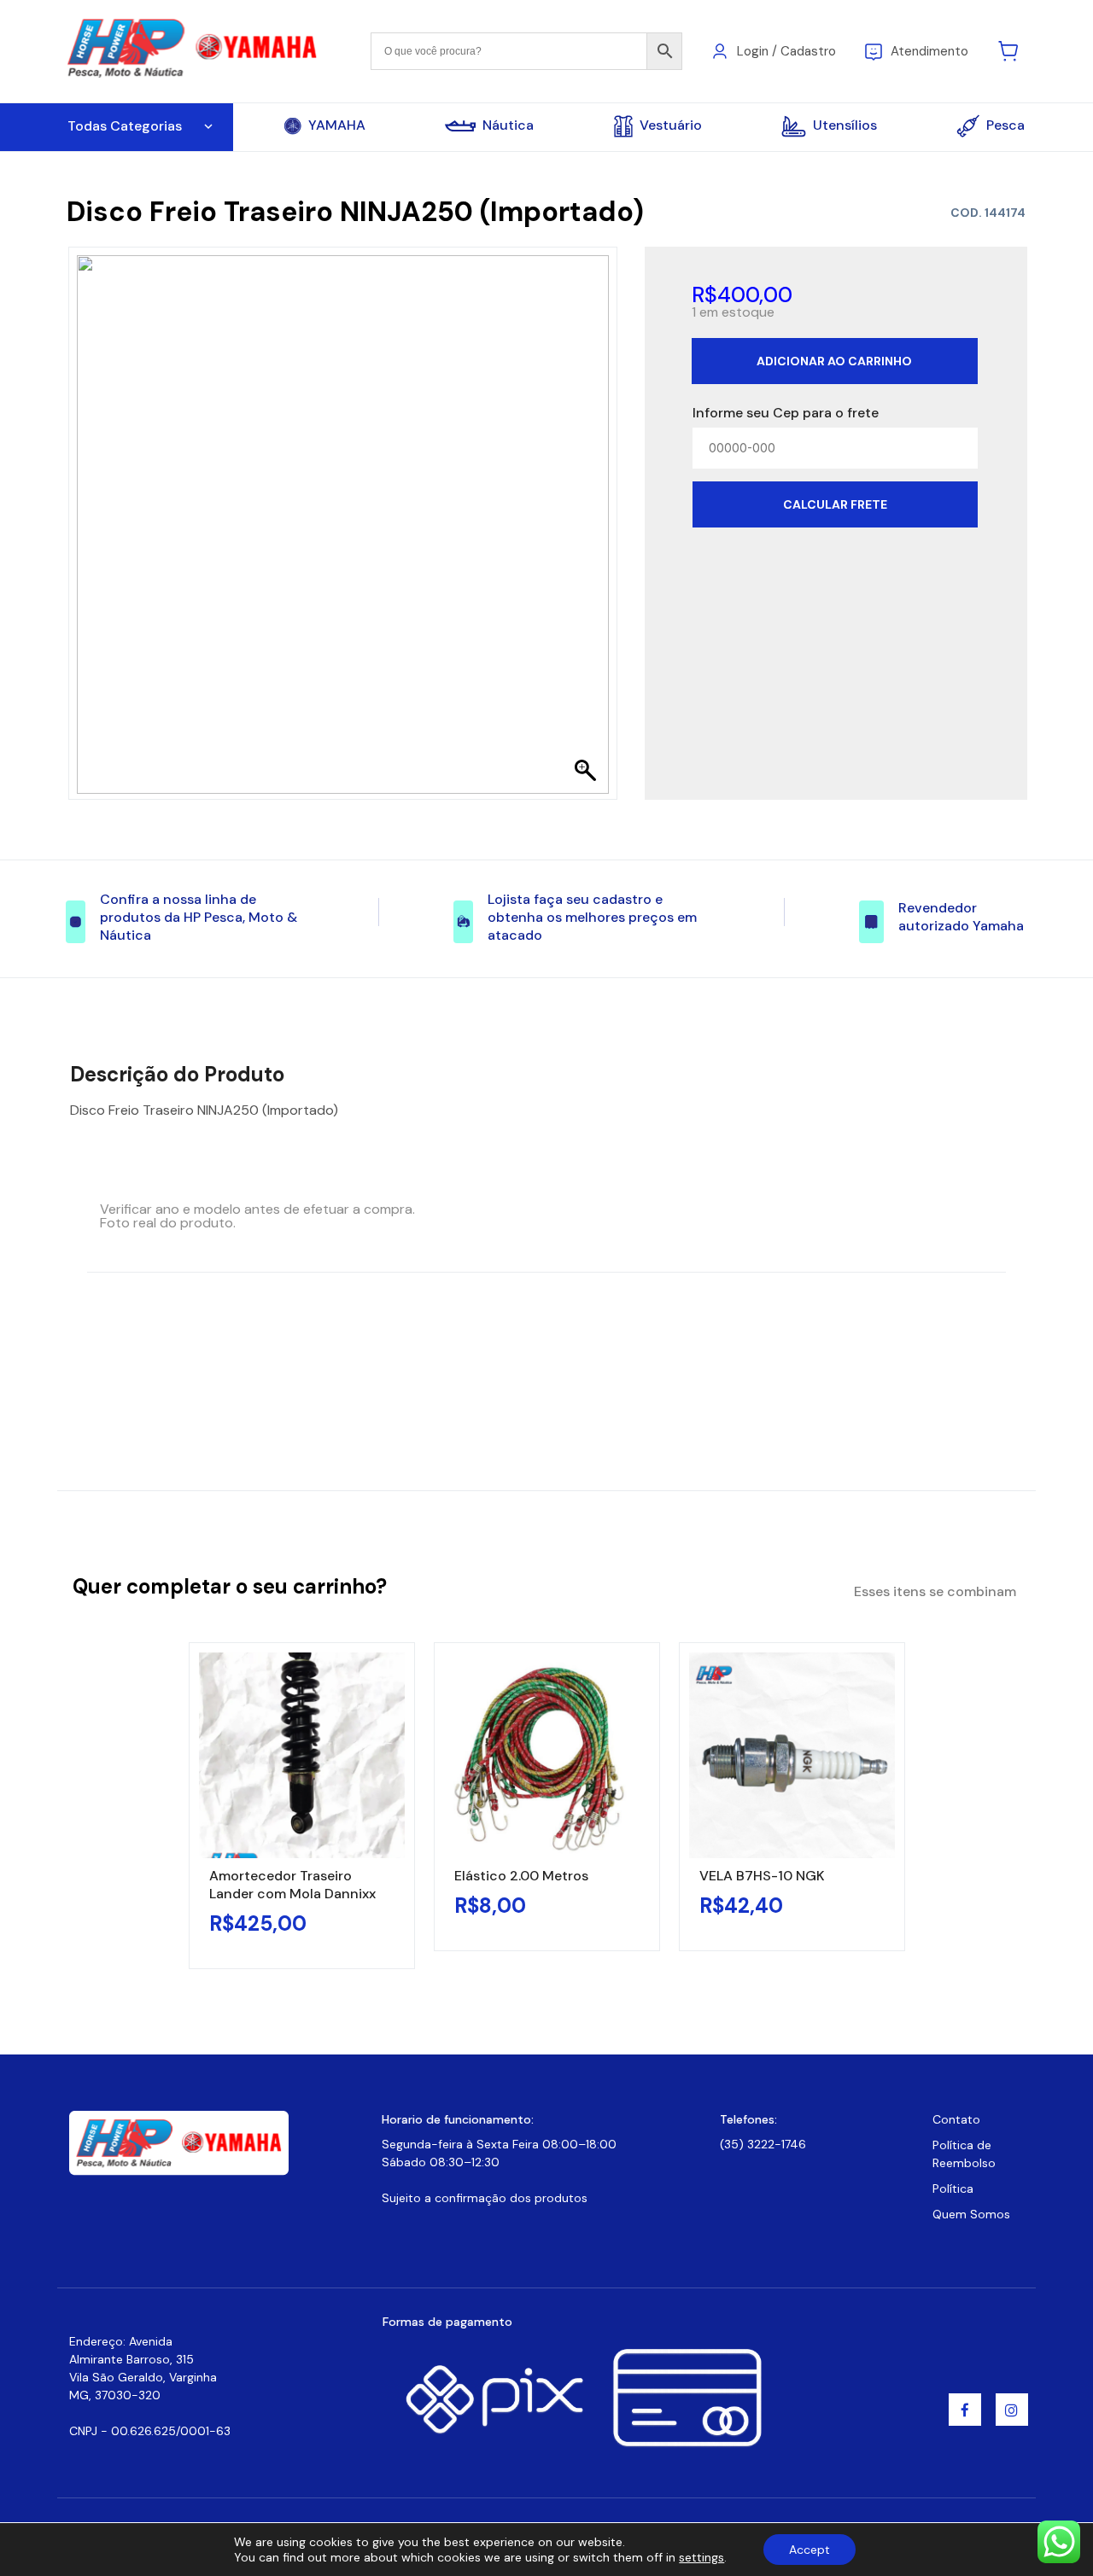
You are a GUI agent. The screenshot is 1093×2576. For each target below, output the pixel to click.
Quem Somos (971, 2214)
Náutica (508, 125)
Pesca (1005, 125)
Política (953, 2188)
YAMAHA (337, 125)
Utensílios (845, 125)
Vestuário (671, 125)
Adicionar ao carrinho (834, 361)
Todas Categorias (125, 126)
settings (701, 2557)
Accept (810, 2550)
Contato (956, 2119)
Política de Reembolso (964, 2154)
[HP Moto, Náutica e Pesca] (194, 50)
